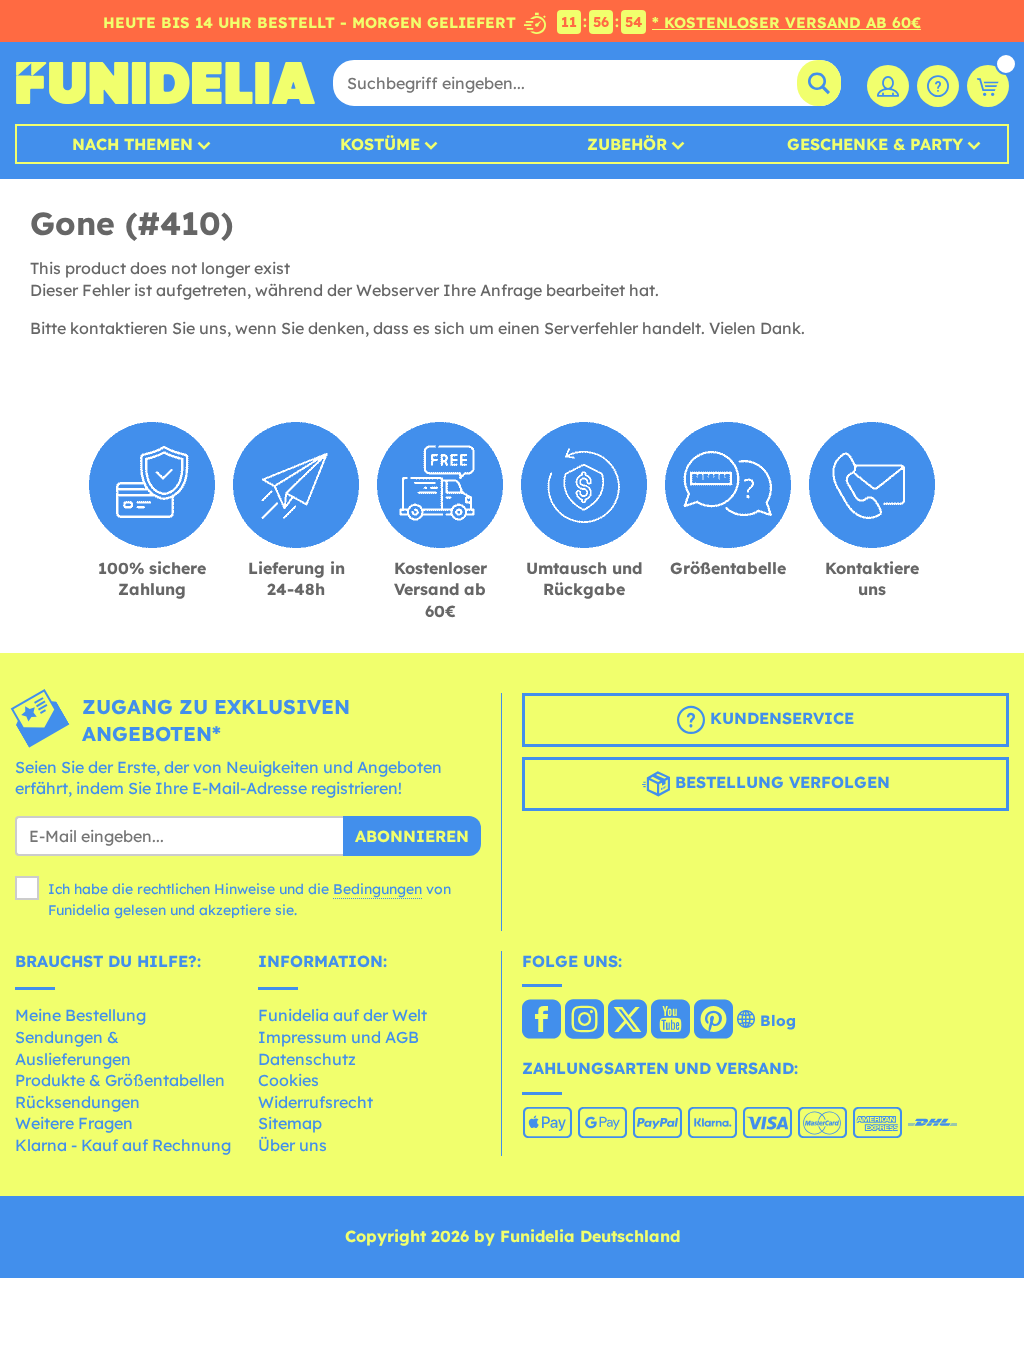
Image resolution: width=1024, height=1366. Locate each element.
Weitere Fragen (74, 1123)
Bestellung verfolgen (780, 782)
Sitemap (290, 1123)
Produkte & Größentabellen (120, 1080)
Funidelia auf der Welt (342, 1015)
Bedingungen (377, 889)
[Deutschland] (541, 1021)
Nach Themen (132, 144)
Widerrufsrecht (315, 1102)
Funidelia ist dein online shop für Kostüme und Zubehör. (165, 83)
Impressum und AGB (338, 1037)
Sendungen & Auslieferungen (73, 1048)
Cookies (288, 1080)
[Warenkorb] (988, 86)
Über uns (292, 1145)
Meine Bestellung (80, 1015)
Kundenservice (779, 718)
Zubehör (627, 144)
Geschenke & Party (875, 144)
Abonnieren (412, 836)
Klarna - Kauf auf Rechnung (123, 1145)
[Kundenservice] (938, 86)
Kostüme (380, 144)
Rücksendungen (77, 1102)
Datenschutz (307, 1059)
